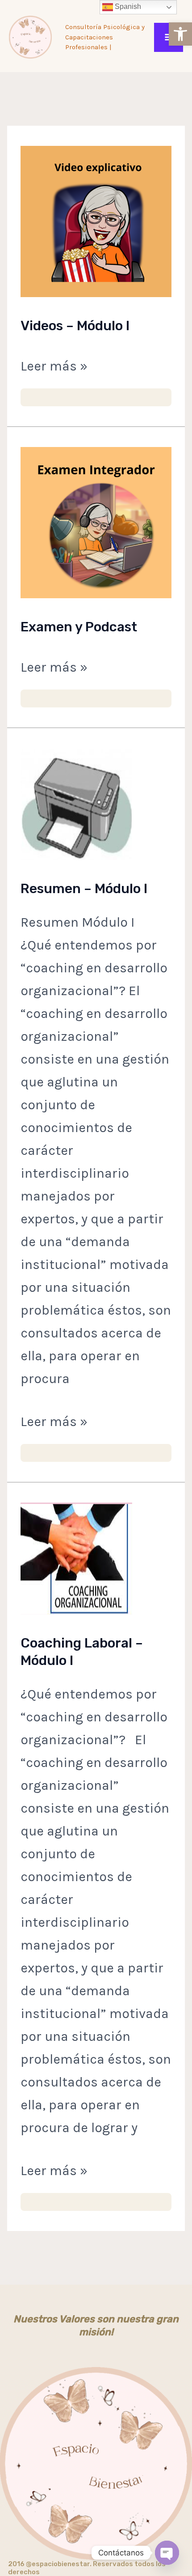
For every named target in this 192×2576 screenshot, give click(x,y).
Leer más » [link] (54, 364)
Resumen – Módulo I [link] (84, 889)
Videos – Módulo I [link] (75, 326)
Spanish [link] (127, 6)
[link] (180, 34)
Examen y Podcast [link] (79, 627)
